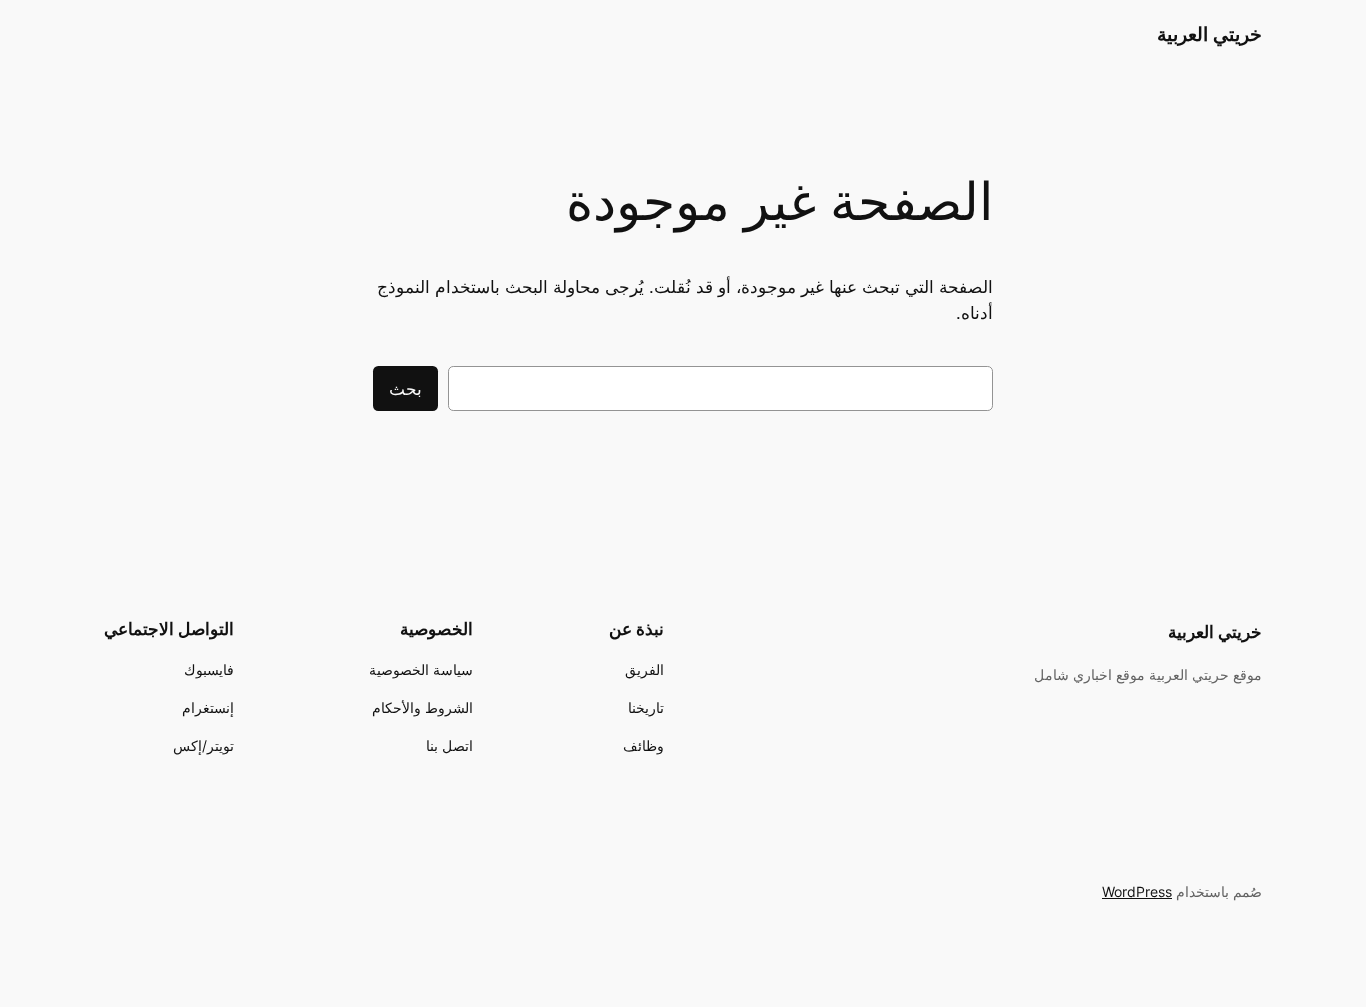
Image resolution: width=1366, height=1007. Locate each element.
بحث (405, 389)
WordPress (1137, 891)
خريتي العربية (1209, 34)
